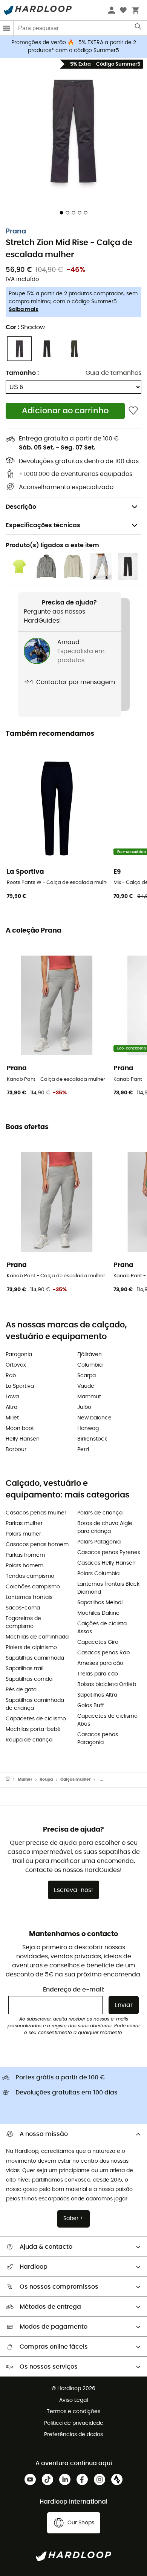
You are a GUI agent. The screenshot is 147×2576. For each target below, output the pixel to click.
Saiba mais (24, 310)
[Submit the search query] (139, 28)
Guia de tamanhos (113, 373)
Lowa (12, 1397)
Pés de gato (21, 1690)
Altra (11, 1407)
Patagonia (19, 1355)
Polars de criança (100, 1513)
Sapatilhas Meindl (100, 1603)
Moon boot (20, 1428)
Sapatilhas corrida (29, 1679)
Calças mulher (76, 1779)
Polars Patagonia (99, 1542)
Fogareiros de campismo (23, 1622)
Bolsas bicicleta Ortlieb (107, 1685)
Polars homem (24, 1566)
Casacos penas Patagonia (98, 1739)
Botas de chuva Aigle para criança (105, 1527)
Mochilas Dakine (98, 1613)
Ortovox (16, 1365)
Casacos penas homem (37, 1545)
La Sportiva (20, 1386)
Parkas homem (25, 1555)
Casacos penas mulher (36, 1513)
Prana (16, 232)
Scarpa (87, 1376)
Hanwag (88, 1428)
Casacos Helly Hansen (106, 1563)
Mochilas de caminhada (37, 1637)
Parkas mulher (24, 1524)
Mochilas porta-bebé (33, 1729)
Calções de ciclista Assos (102, 1628)
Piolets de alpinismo (31, 1648)
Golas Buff (91, 1706)
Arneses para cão (100, 1663)
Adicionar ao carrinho (65, 411)
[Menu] (7, 28)
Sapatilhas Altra (97, 1695)
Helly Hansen (23, 1439)
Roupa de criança (29, 1740)
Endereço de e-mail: (74, 1990)
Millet (12, 1418)
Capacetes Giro (98, 1642)
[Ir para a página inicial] (12, 1780)
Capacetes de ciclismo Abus (107, 1720)
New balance (94, 1418)
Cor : (25, 327)
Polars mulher (23, 1534)
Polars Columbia (98, 1574)
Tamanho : (22, 373)
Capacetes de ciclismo (36, 1719)
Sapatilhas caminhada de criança (35, 1704)
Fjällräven (90, 1355)
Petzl (83, 1450)
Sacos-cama (23, 1608)
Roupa (46, 1779)
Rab (11, 1376)
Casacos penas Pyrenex (109, 1553)
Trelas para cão (98, 1674)
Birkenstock (92, 1439)
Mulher (25, 1779)
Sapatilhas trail (24, 1669)
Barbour (16, 1450)
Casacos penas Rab (103, 1653)
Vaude (86, 1386)
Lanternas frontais (29, 1597)
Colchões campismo (33, 1587)
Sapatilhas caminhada (35, 1658)
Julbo (84, 1407)
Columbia (90, 1365)
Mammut (89, 1397)
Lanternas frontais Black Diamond (108, 1588)
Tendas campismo (30, 1576)
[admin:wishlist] (133, 411)
